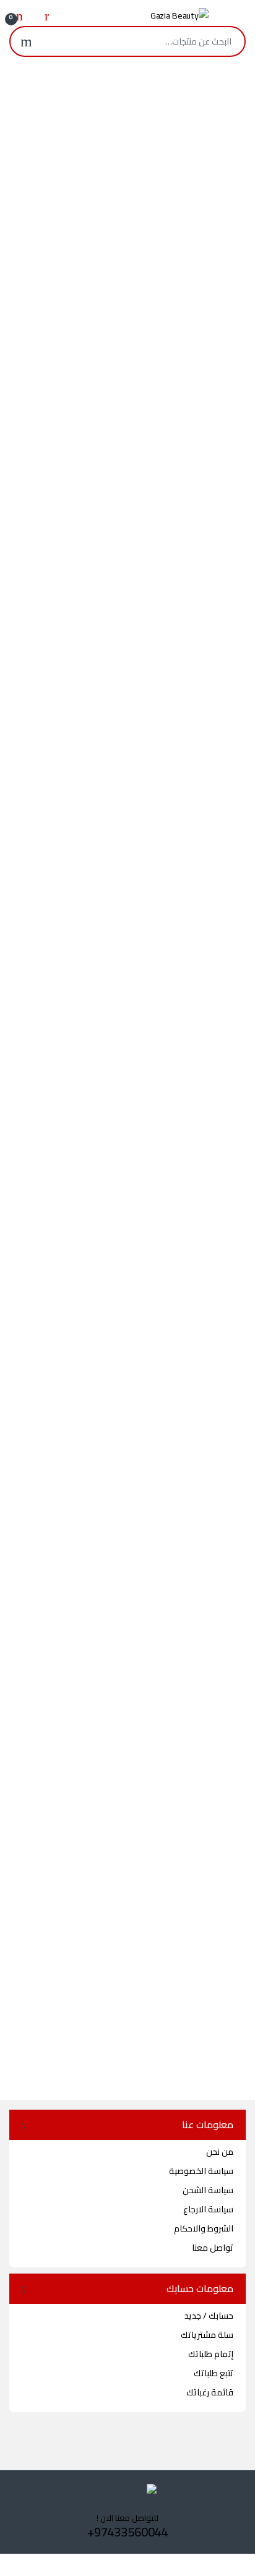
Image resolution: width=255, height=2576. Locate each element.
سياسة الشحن (208, 2190)
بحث (26, 41)
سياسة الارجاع (208, 2209)
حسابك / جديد (209, 2316)
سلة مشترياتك (207, 2335)
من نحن (220, 2152)
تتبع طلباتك (214, 2373)
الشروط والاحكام (204, 2228)
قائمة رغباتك (210, 2392)
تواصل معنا (213, 2248)
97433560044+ (127, 2532)
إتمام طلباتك (211, 2354)
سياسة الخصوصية (201, 2171)
